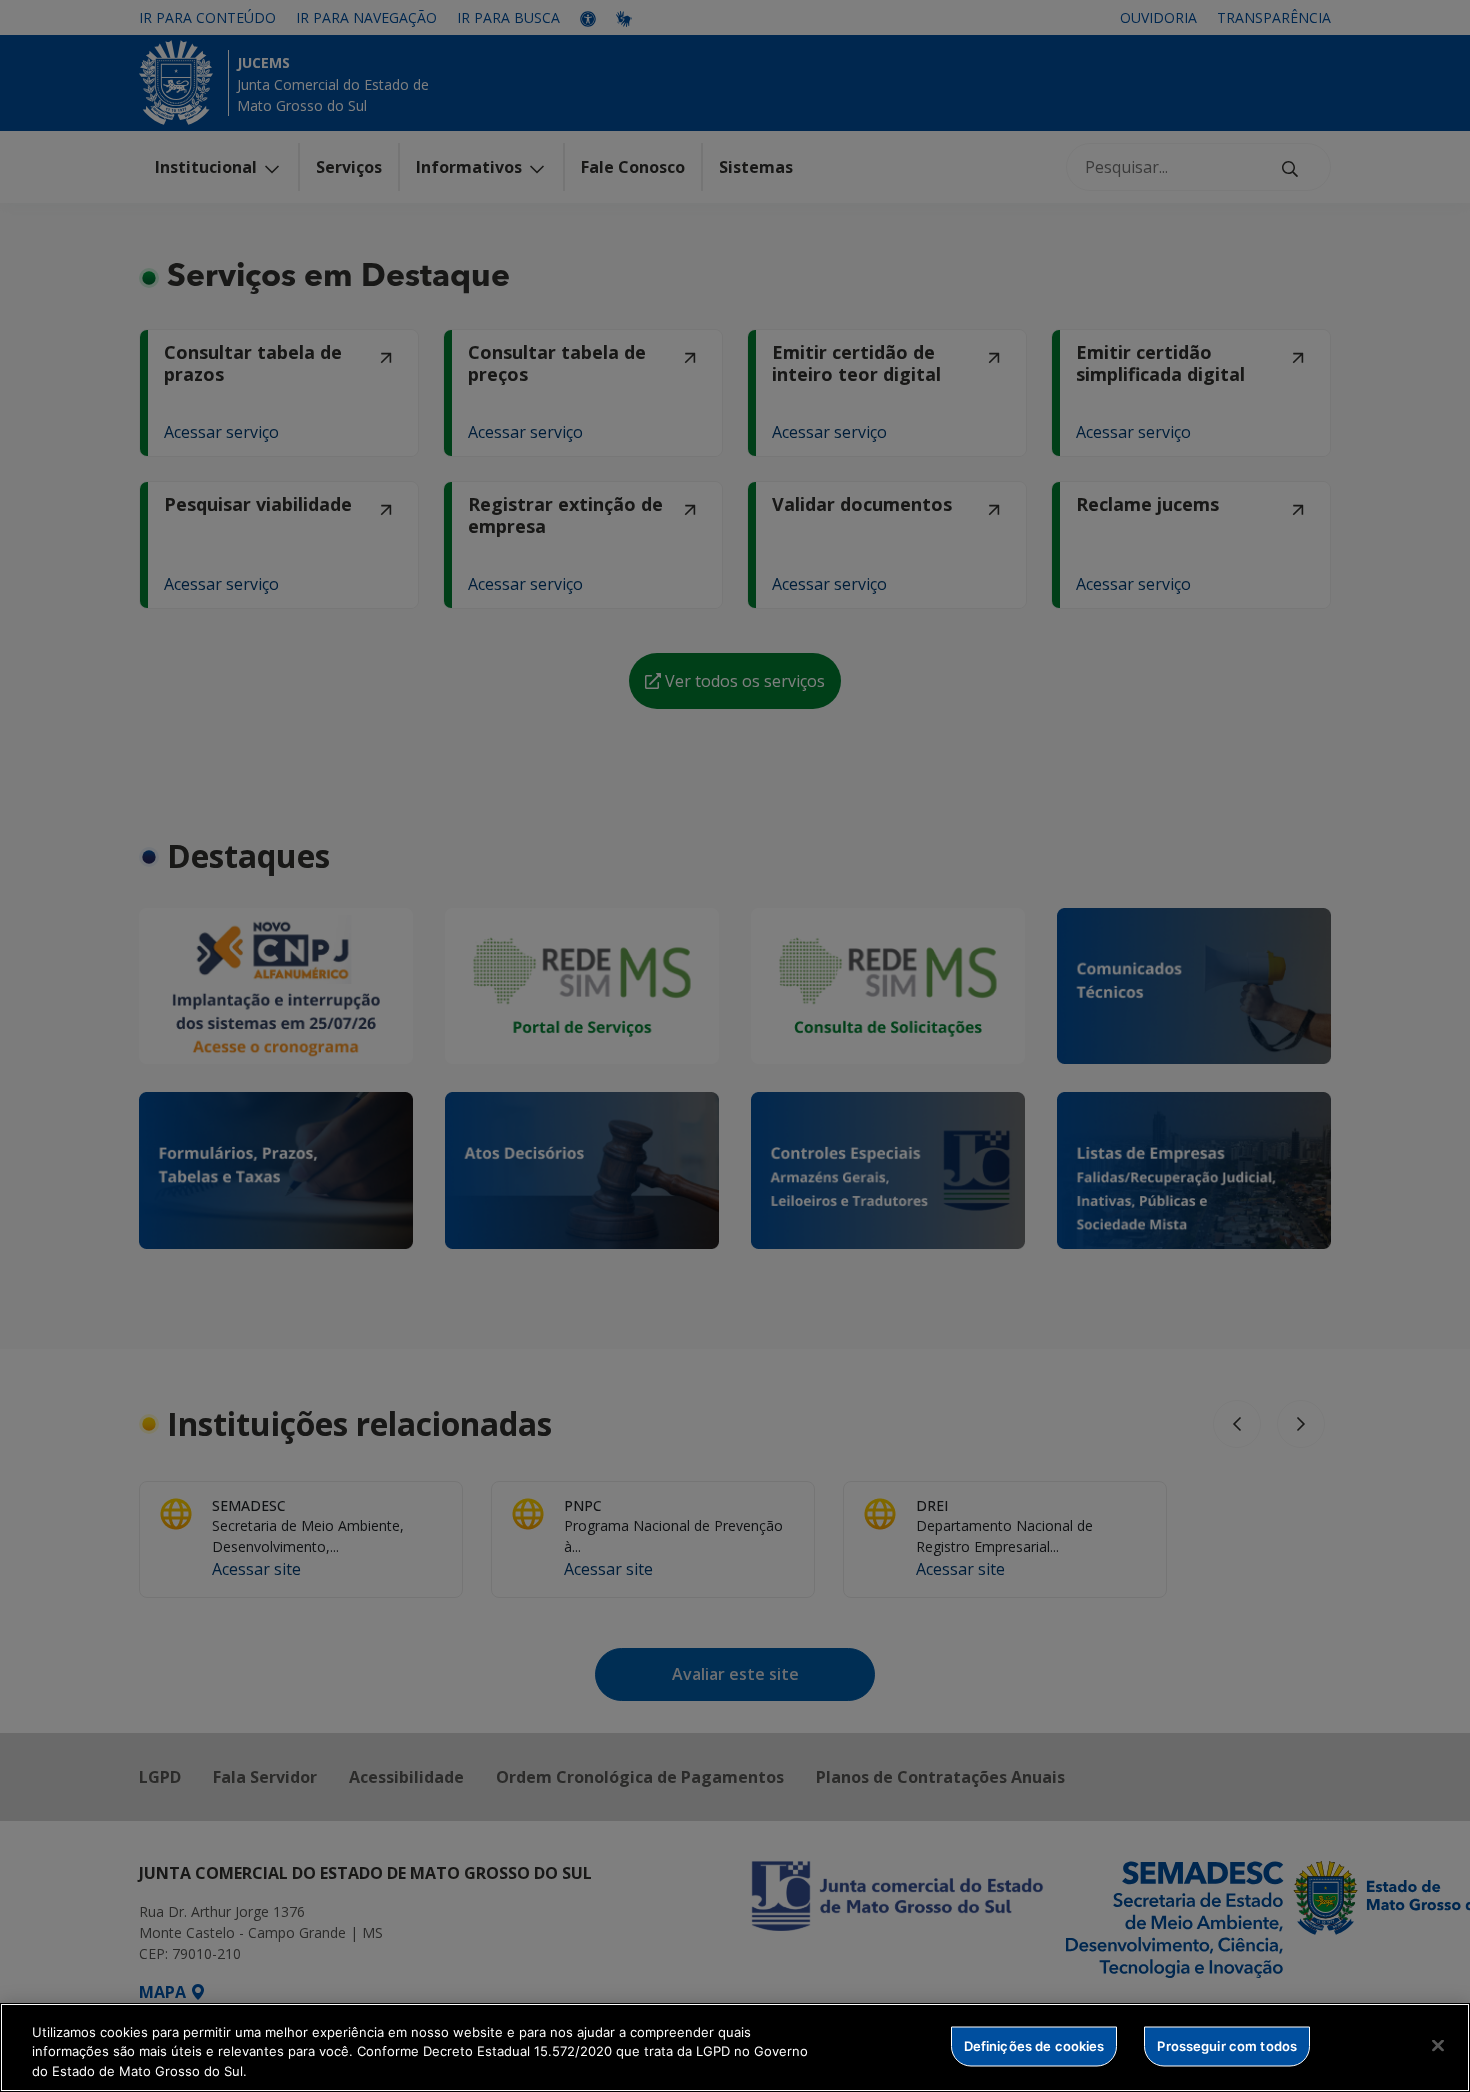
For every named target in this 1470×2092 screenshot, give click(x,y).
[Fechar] (1438, 2045)
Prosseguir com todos (1227, 2045)
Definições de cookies (1034, 2045)
